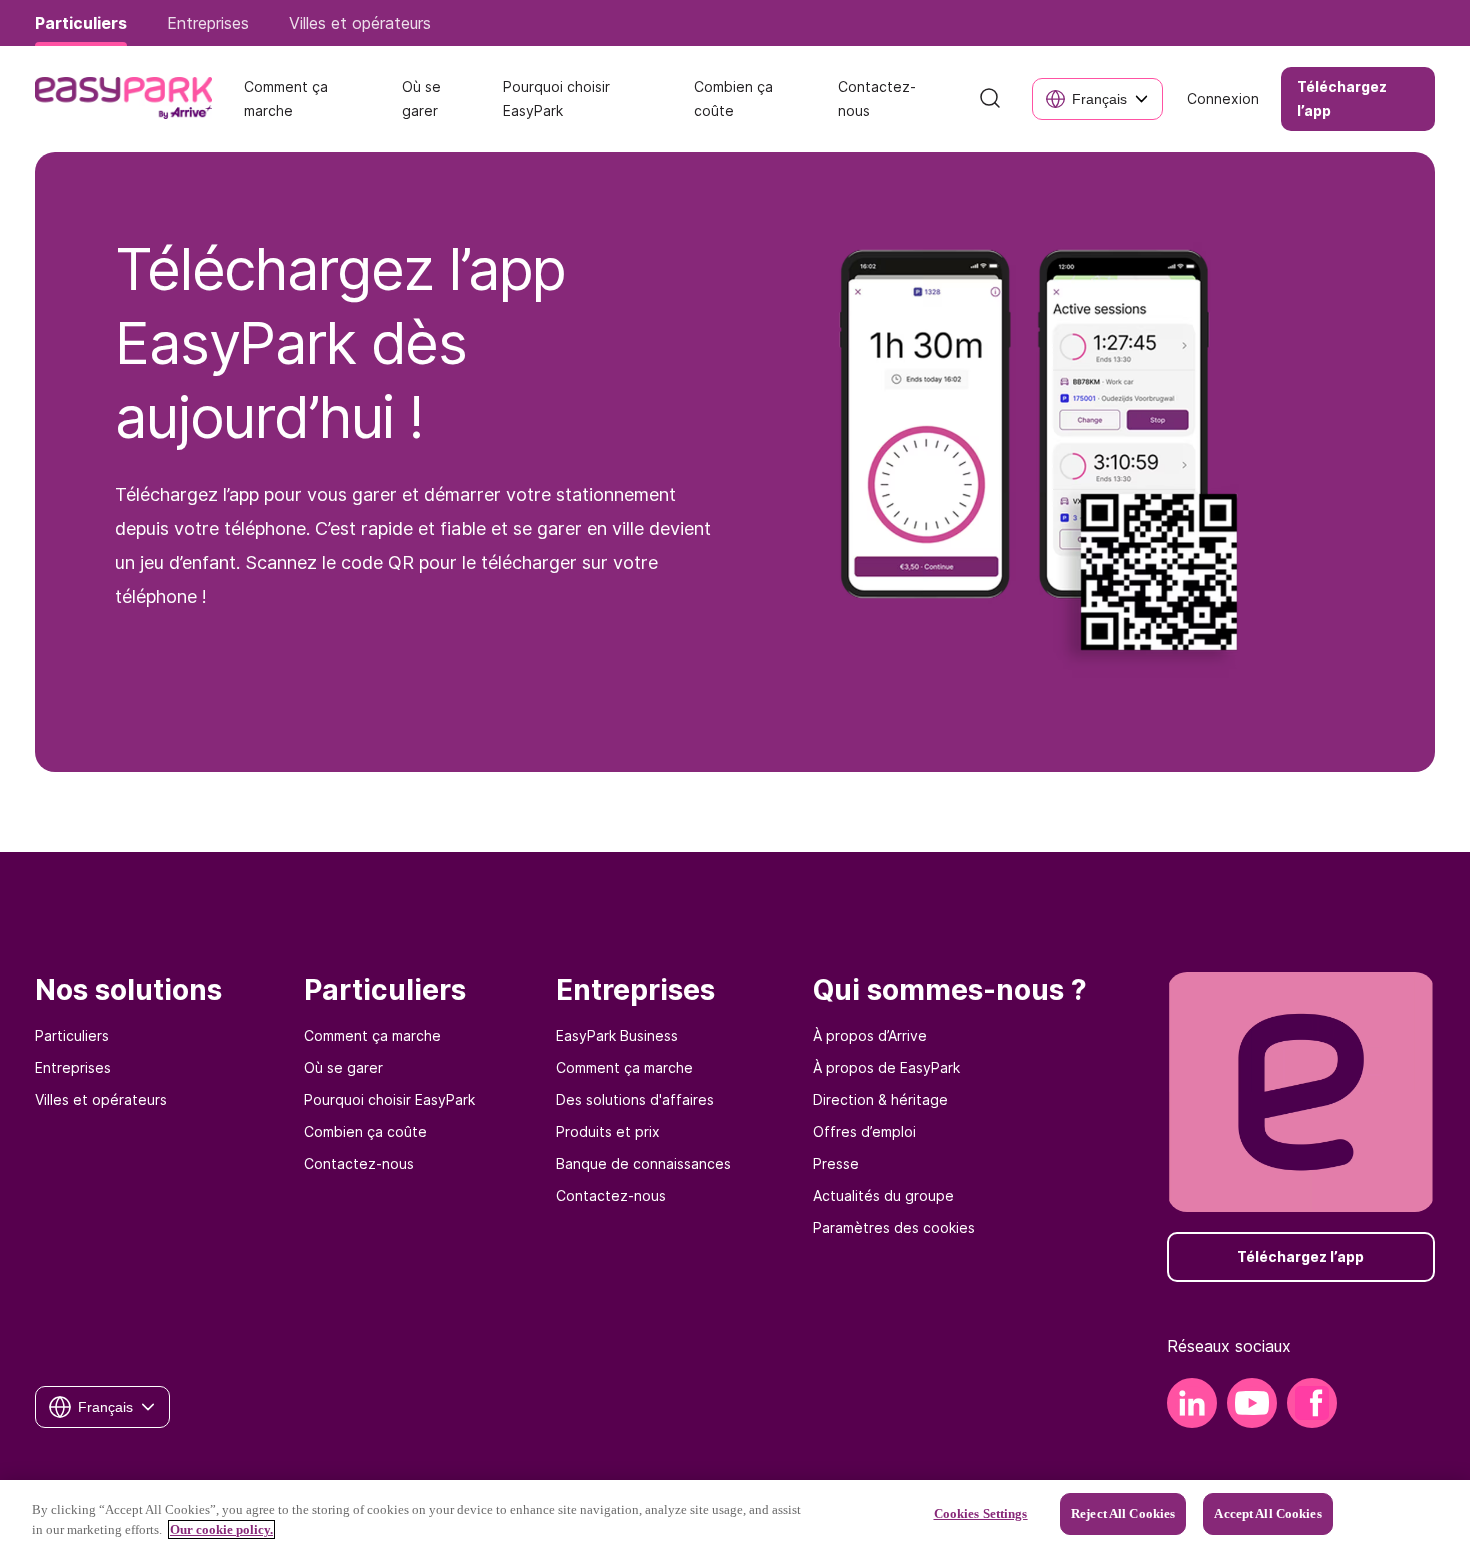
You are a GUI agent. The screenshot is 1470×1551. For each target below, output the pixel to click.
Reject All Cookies (1123, 1513)
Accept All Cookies (1267, 1513)
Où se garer (343, 1067)
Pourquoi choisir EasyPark (389, 1099)
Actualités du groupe (883, 1195)
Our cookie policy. (221, 1529)
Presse (836, 1163)
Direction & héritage (880, 1099)
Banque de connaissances (643, 1163)
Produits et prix (608, 1131)
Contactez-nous (359, 1163)
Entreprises (73, 1067)
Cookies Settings (981, 1513)
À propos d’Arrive (870, 1035)
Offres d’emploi (864, 1131)
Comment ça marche (372, 1035)
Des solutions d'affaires (635, 1099)
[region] (735, 1515)
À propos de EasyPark (886, 1067)
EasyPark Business (617, 1035)
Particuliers (72, 1035)
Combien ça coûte (365, 1131)
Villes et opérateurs (101, 1099)
